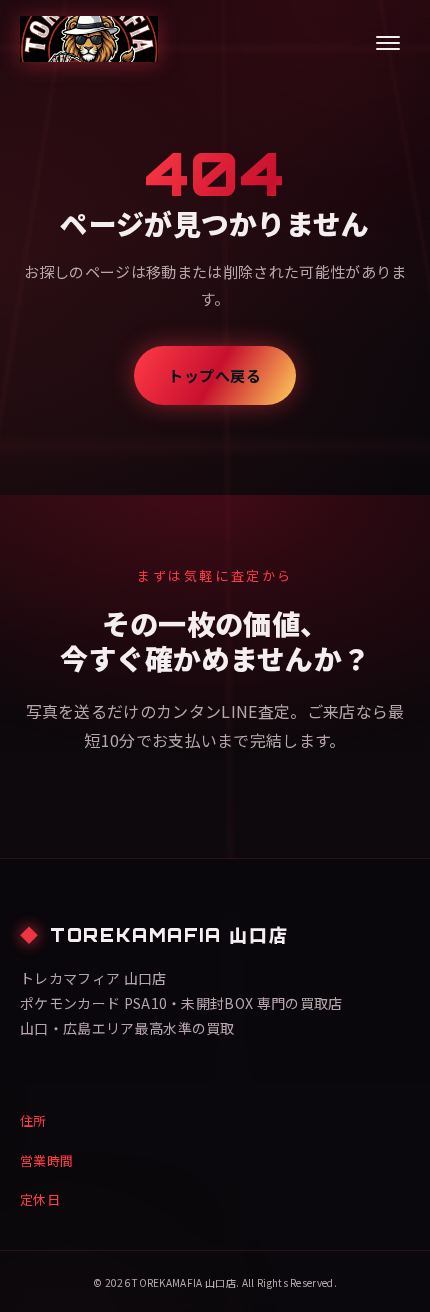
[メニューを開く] (388, 43)
